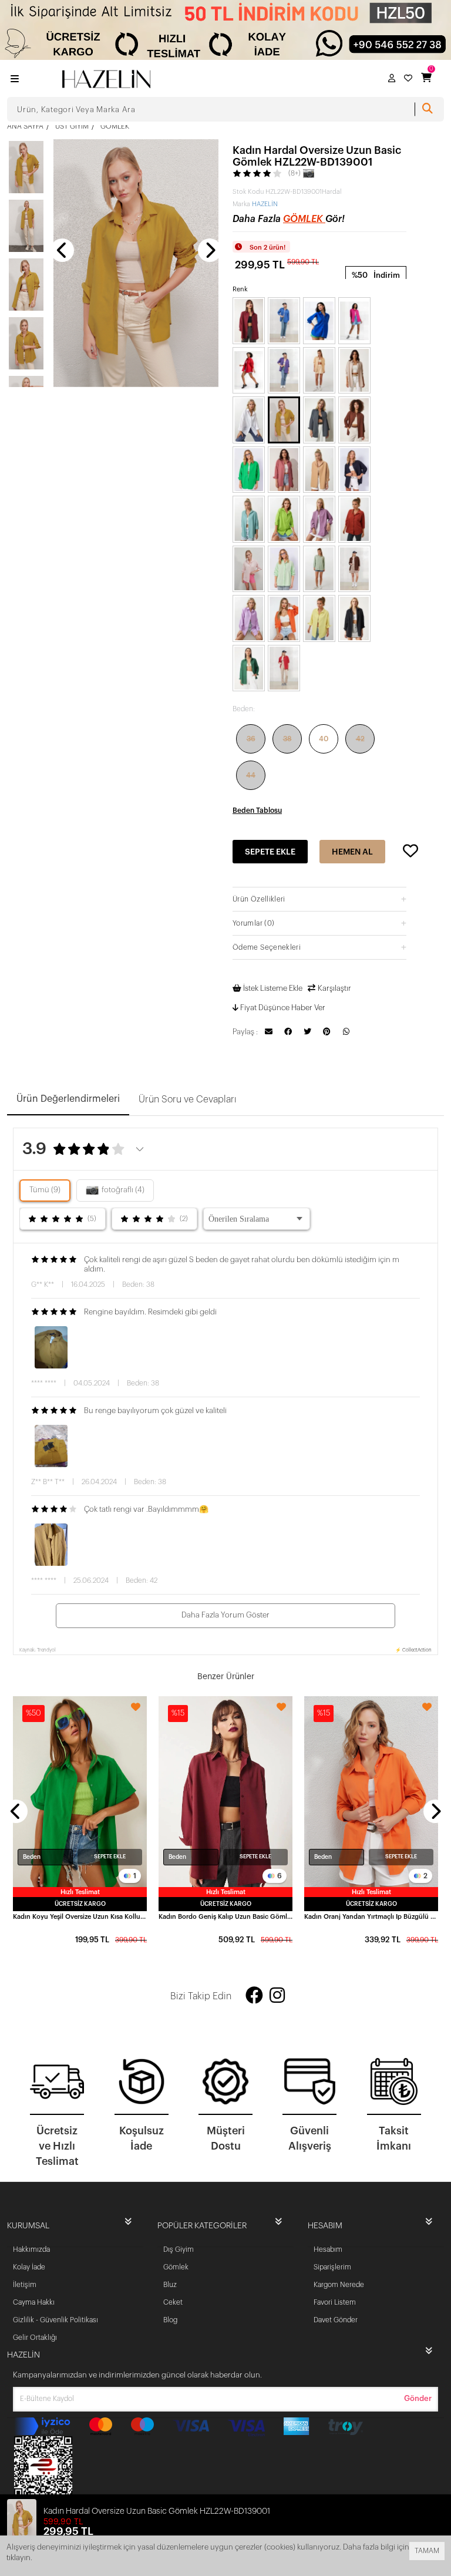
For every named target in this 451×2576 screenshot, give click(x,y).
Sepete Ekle (270, 852)
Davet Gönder (336, 2320)
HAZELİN (265, 204)
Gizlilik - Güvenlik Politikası (55, 2320)
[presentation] (62, 250)
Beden (32, 1857)
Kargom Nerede (339, 2285)
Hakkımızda (31, 2249)
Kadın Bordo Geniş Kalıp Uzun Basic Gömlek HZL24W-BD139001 (225, 1917)
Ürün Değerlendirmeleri (68, 1099)
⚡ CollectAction (413, 1650)
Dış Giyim (179, 2249)
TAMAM (427, 2551)
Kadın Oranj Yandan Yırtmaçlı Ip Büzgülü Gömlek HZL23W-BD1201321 (371, 1917)
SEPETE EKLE (110, 1857)
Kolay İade (29, 2267)
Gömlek (304, 219)
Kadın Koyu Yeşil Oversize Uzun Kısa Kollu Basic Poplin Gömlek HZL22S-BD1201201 (80, 1917)
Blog (170, 2320)
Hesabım (328, 2249)
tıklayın (18, 2557)
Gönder (418, 2398)
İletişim (25, 2285)
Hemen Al (352, 852)
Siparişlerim (332, 2267)
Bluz (170, 2285)
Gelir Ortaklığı (35, 2338)
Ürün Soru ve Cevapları (188, 1099)
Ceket (173, 2302)
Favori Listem (335, 2302)
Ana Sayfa (25, 126)
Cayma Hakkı (34, 2302)
